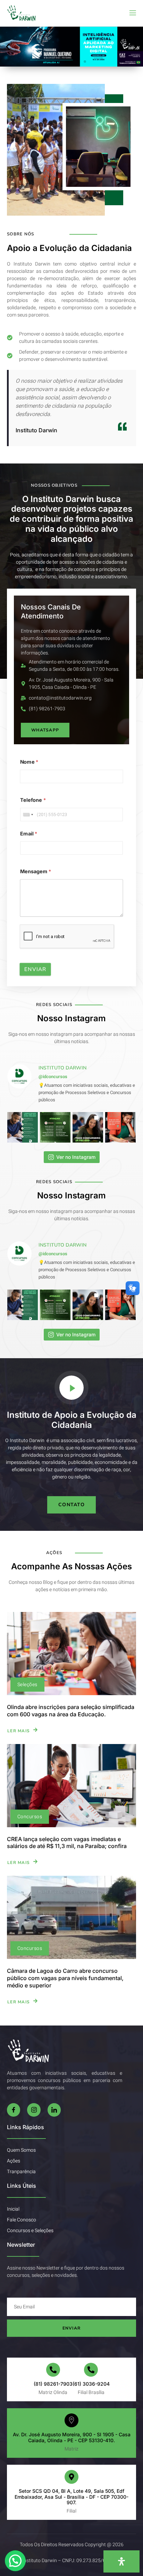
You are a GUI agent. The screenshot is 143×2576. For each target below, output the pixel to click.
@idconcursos (53, 1077)
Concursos (30, 1817)
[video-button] (71, 1388)
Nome (29, 762)
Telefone (33, 800)
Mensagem (36, 872)
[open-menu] (132, 13)
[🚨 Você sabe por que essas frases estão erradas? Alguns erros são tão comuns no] (55, 1127)
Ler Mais (19, 1730)
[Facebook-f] (14, 2110)
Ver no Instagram (76, 1157)
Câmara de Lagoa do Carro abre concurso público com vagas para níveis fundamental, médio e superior (65, 1978)
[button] (8, 47)
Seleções (27, 1685)
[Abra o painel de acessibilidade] (121, 2561)
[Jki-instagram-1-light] (34, 2110)
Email (29, 834)
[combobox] (28, 815)
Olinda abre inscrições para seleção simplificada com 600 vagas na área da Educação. (71, 1711)
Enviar (35, 969)
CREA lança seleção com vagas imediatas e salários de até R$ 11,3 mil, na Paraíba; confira (67, 1843)
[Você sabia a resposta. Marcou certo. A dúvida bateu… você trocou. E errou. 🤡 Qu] (88, 1127)
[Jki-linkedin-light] (54, 2110)
